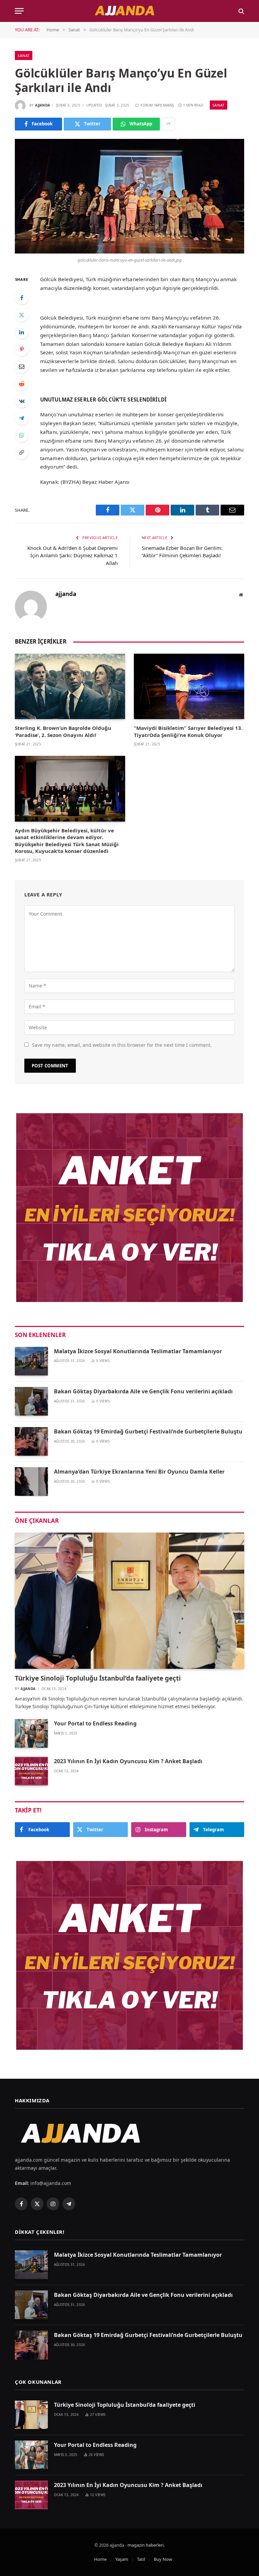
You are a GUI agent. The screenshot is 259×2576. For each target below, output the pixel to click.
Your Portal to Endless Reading (95, 1723)
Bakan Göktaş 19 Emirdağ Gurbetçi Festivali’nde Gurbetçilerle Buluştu (148, 1431)
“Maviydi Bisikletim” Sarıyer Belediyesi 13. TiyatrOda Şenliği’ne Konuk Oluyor (188, 731)
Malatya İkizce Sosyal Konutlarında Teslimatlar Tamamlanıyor (138, 1351)
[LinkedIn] (22, 332)
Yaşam (122, 2559)
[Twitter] (22, 315)
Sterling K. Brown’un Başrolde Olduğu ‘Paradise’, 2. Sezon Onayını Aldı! (63, 731)
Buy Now (163, 2559)
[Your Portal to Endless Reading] (31, 1733)
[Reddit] (22, 384)
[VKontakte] (22, 401)
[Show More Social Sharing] (168, 124)
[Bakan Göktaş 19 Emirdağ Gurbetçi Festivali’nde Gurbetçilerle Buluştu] (31, 1441)
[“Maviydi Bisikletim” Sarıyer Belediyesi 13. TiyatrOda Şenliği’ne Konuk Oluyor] (189, 687)
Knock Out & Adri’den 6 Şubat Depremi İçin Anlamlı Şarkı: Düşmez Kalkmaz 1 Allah (73, 555)
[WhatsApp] (22, 435)
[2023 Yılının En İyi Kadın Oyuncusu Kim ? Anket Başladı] (31, 1771)
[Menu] (19, 11)
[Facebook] (22, 298)
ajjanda (42, 105)
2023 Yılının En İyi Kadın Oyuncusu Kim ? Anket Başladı (128, 1761)
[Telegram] (22, 418)
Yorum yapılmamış (157, 105)
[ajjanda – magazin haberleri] (129, 11)
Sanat (24, 55)
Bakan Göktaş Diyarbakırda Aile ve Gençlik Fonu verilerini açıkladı (143, 1391)
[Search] (241, 11)
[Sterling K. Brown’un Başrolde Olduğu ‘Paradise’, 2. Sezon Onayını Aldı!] (70, 687)
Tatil (141, 2559)
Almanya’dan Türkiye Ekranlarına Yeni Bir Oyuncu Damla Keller (139, 1472)
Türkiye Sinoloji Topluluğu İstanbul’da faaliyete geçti (98, 1678)
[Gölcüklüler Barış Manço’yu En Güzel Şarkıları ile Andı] (129, 196)
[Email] (22, 366)
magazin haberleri (146, 2545)
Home (100, 2559)
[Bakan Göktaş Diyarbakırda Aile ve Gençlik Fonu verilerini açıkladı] (31, 1401)
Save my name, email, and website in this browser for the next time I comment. (122, 1045)
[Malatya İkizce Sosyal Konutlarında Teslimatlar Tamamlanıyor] (31, 1361)
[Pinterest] (22, 349)
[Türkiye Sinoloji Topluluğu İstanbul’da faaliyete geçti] (129, 1601)
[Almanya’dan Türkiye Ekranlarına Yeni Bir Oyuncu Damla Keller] (31, 1482)
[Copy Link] (22, 452)
